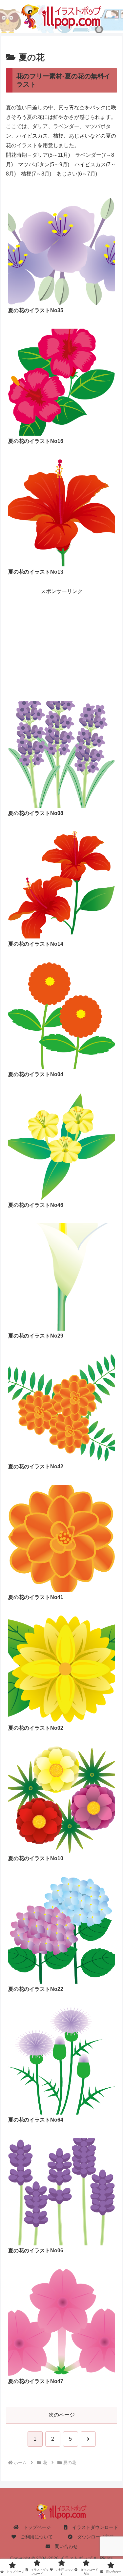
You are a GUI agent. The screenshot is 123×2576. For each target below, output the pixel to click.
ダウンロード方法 (93, 2537)
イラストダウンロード (93, 2527)
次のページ (62, 2415)
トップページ (35, 2527)
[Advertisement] (61, 635)
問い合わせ (64, 2546)
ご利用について (34, 2537)
